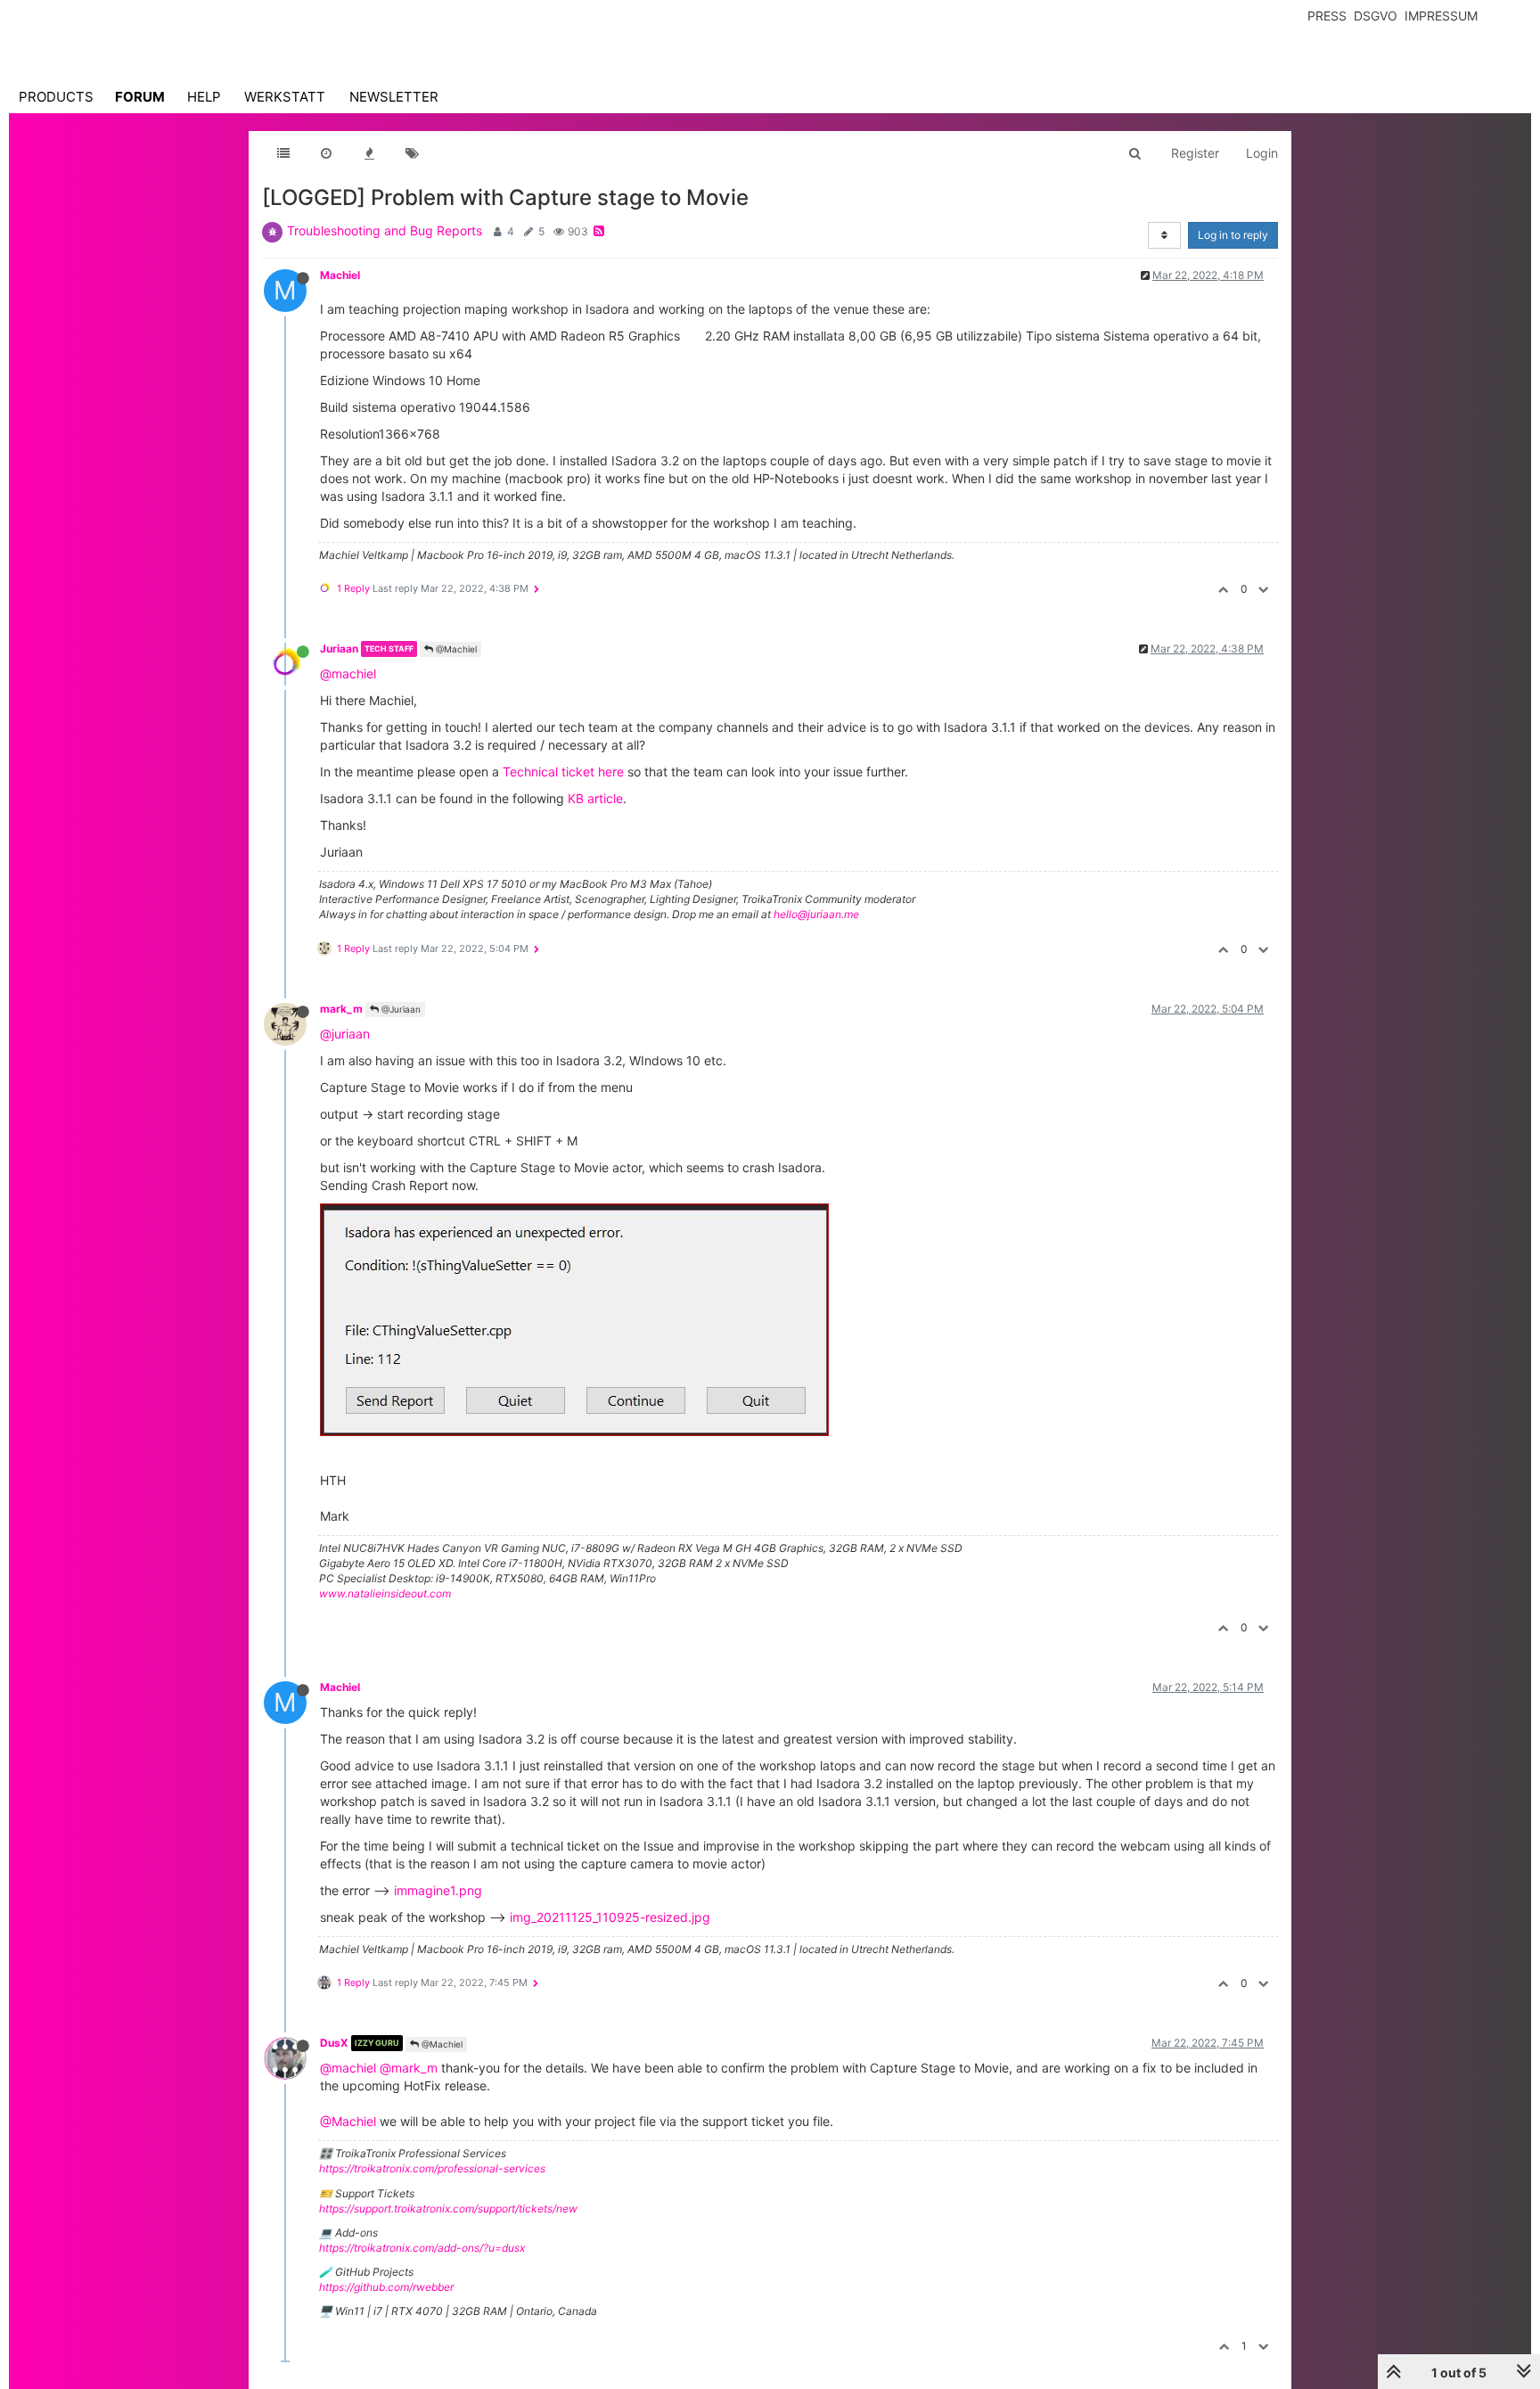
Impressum (1441, 16)
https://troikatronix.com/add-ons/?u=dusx (422, 2248)
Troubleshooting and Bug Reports (385, 230)
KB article (595, 798)
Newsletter (394, 97)
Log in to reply (1233, 235)
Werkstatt (285, 97)
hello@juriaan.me (816, 914)
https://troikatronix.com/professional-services (432, 2168)
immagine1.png (438, 1890)
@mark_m (409, 2068)
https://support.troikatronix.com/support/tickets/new (448, 2208)
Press (1327, 16)
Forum (140, 97)
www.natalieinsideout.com (385, 1593)
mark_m (341, 1009)
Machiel (340, 275)
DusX (334, 2043)
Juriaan (339, 649)
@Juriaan (400, 1009)
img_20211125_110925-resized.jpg (610, 1917)
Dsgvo (1376, 16)
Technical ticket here (563, 772)
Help (204, 97)
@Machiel (455, 649)
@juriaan (345, 1034)
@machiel (348, 673)
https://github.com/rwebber (386, 2287)
